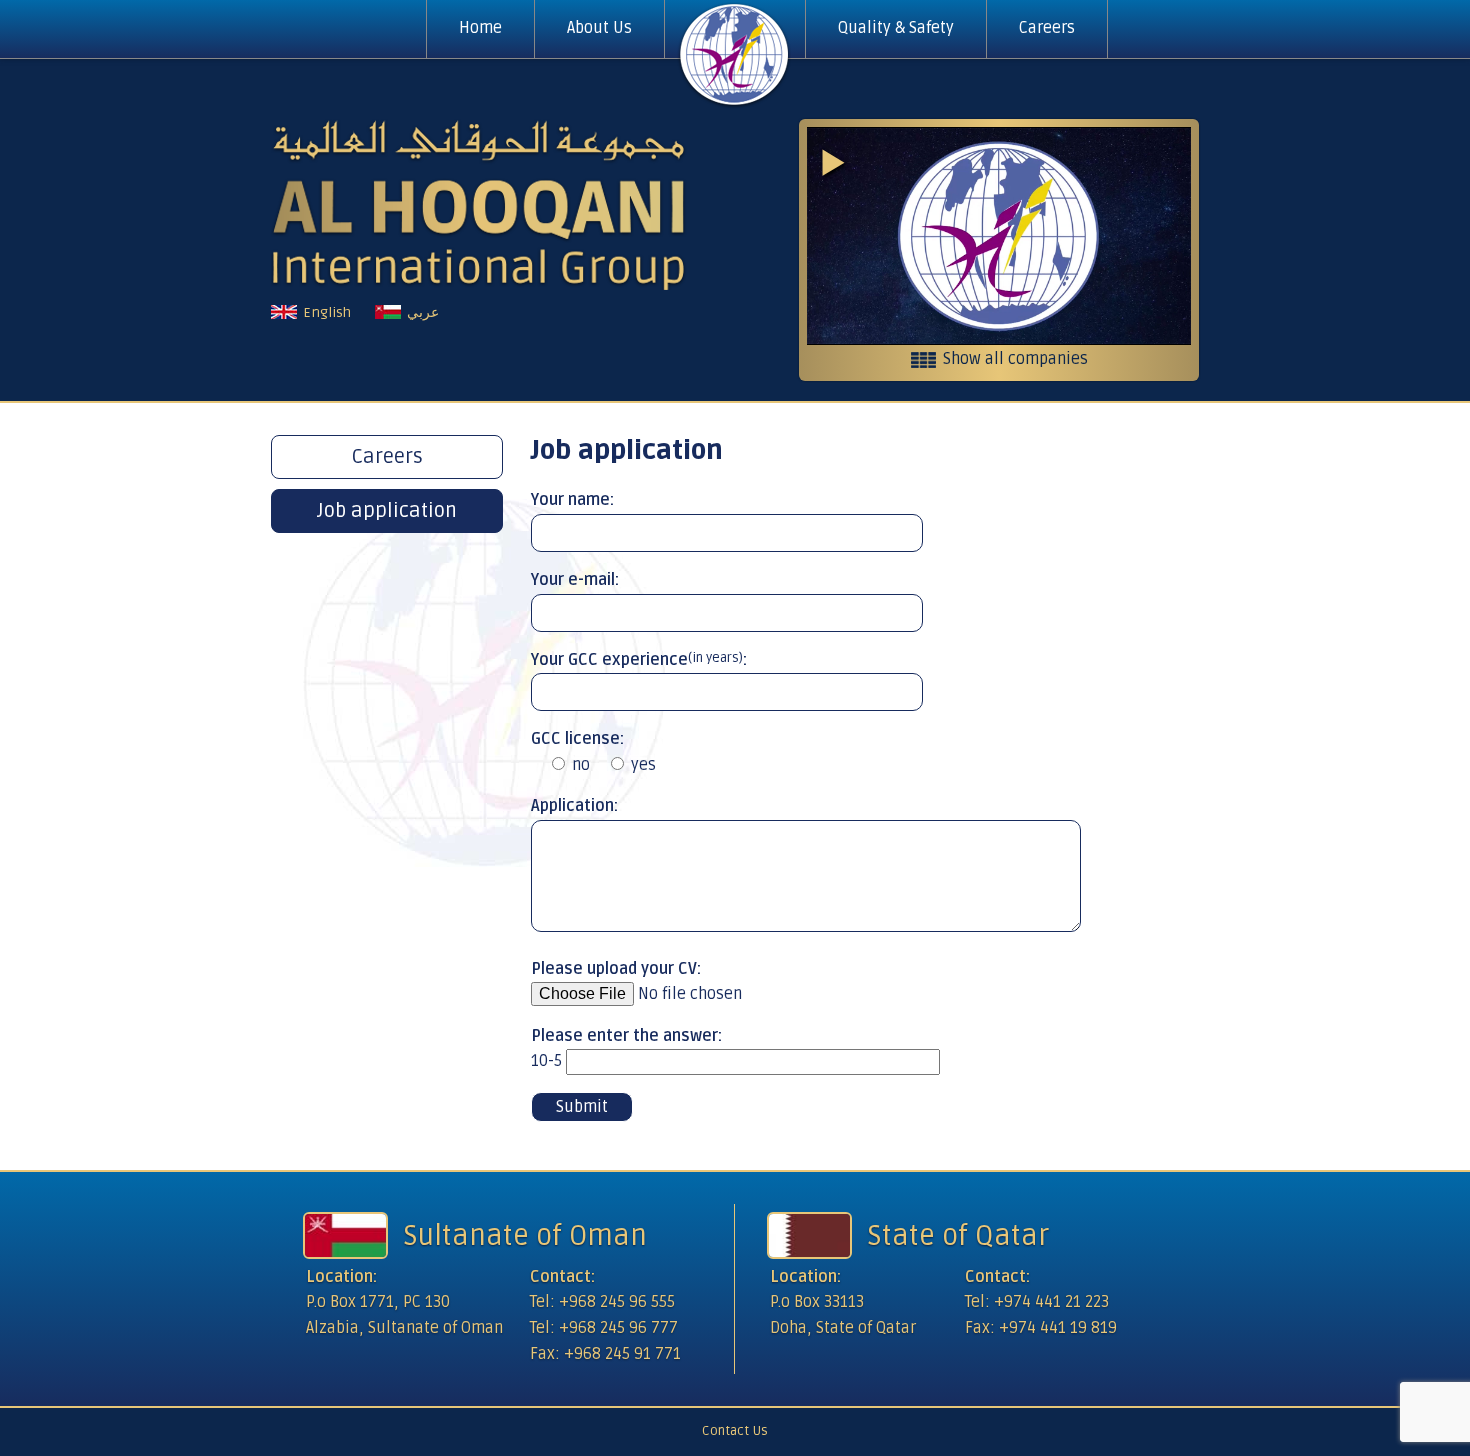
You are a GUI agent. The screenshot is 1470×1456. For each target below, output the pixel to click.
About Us (599, 28)
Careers (1047, 28)
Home (480, 28)
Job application (387, 511)
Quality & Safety (896, 28)
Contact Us (735, 1431)
